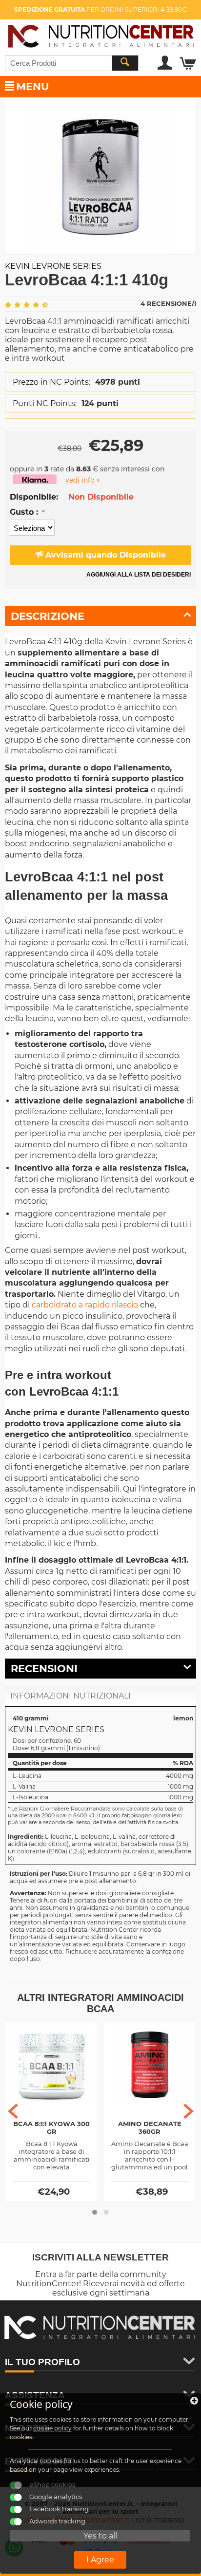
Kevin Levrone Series (53, 266)
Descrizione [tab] (48, 616)
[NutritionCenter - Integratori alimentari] (100, 34)
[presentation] (13, 2111)
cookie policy (52, 2428)
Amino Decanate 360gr (150, 2128)
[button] (95, 2212)
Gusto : (25, 512)
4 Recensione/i (168, 303)
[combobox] (72, 63)
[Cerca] (125, 63)
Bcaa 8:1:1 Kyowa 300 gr (51, 2128)
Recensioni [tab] (44, 1669)
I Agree (100, 2560)
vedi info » (83, 480)
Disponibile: (34, 497)
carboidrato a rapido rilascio (85, 1305)
